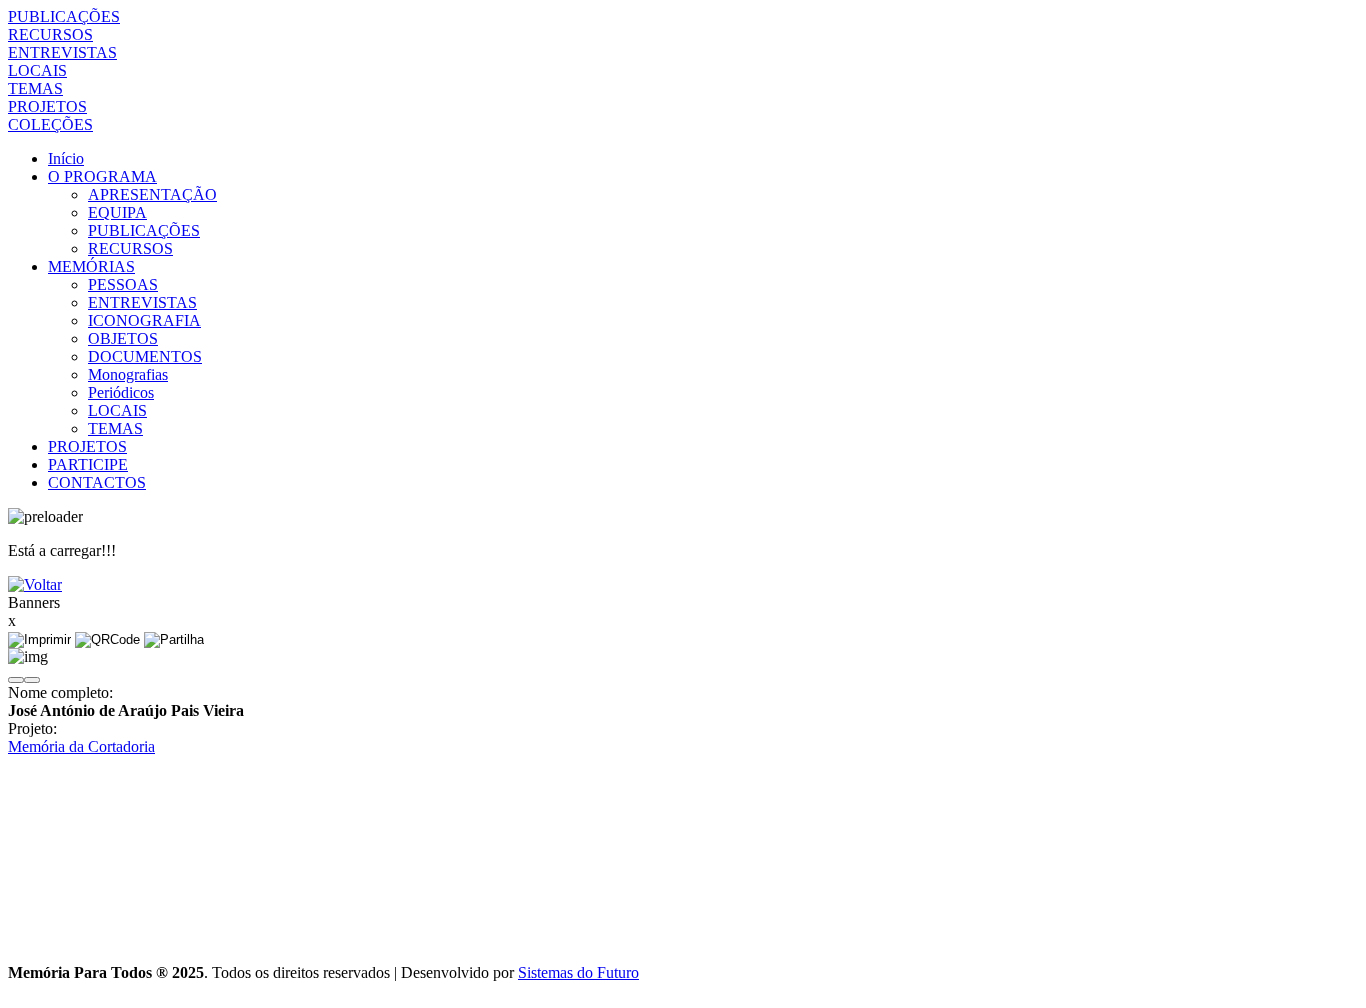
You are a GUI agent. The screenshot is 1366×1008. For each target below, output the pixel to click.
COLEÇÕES (50, 124)
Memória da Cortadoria (81, 746)
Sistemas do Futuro (578, 972)
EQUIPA (117, 212)
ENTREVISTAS (62, 52)
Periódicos (121, 392)
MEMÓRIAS (91, 266)
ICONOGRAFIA (144, 320)
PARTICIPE (88, 464)
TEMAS (35, 88)
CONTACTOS (97, 482)
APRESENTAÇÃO (152, 194)
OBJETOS (123, 338)
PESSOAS (123, 284)
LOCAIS (37, 70)
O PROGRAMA (102, 176)
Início (66, 158)
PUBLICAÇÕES (64, 16)
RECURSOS (50, 34)
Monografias (128, 374)
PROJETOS (47, 106)
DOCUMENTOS (145, 356)
